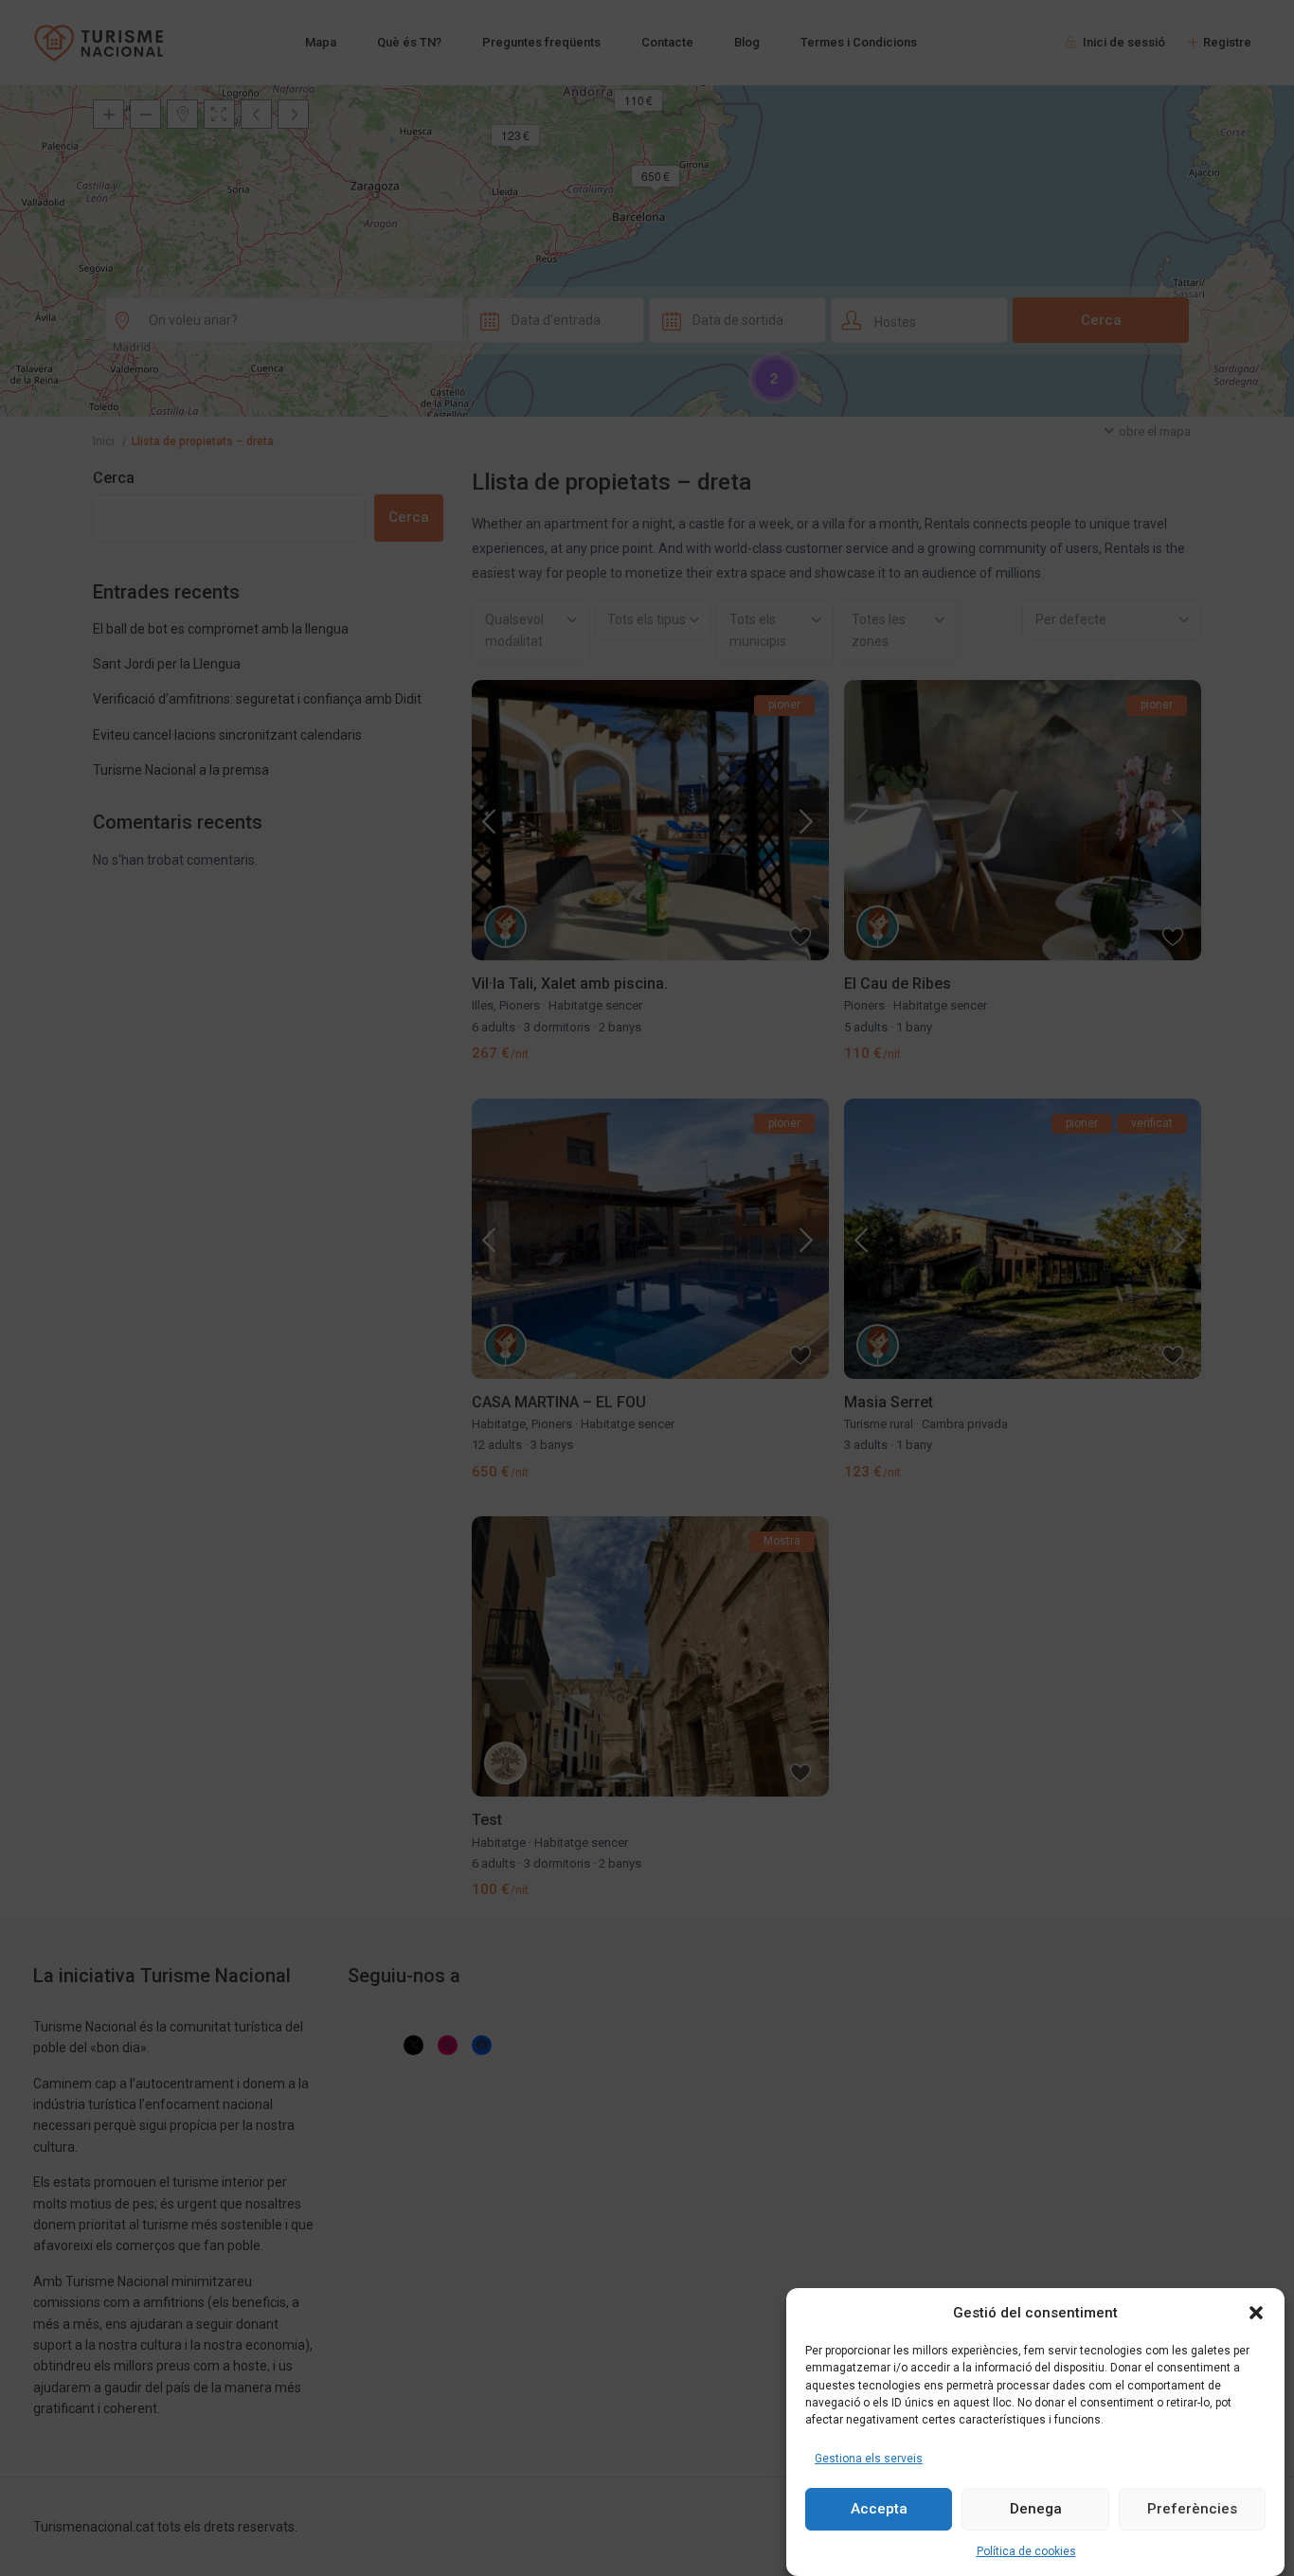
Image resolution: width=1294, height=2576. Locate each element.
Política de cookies (1026, 2551)
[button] (1256, 2313)
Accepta (879, 2509)
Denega (1036, 2509)
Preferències (1192, 2509)
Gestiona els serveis (869, 2458)
